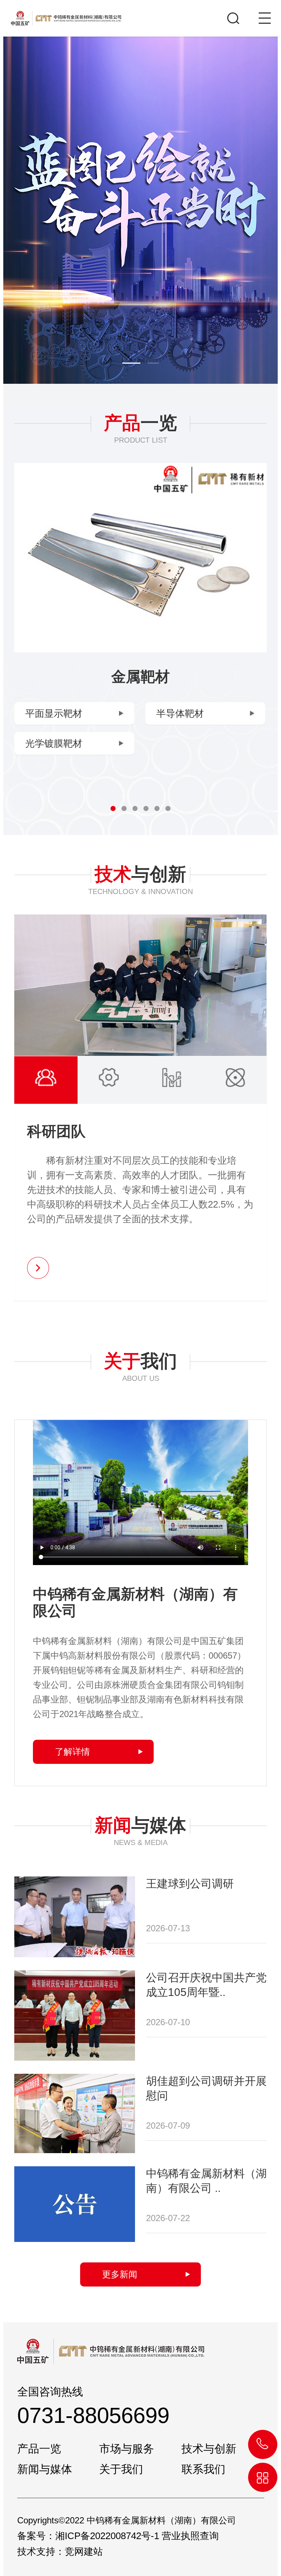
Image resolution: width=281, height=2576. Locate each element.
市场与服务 (127, 2448)
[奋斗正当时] (140, 210)
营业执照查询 (190, 2536)
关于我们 (121, 2469)
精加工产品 (140, 677)
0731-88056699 (93, 2415)
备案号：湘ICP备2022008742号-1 (88, 2536)
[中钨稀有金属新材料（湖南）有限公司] (61, 13)
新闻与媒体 (45, 2469)
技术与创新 (209, 2448)
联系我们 (203, 2469)
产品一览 (39, 2448)
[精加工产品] (140, 558)
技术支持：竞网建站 (60, 2552)
